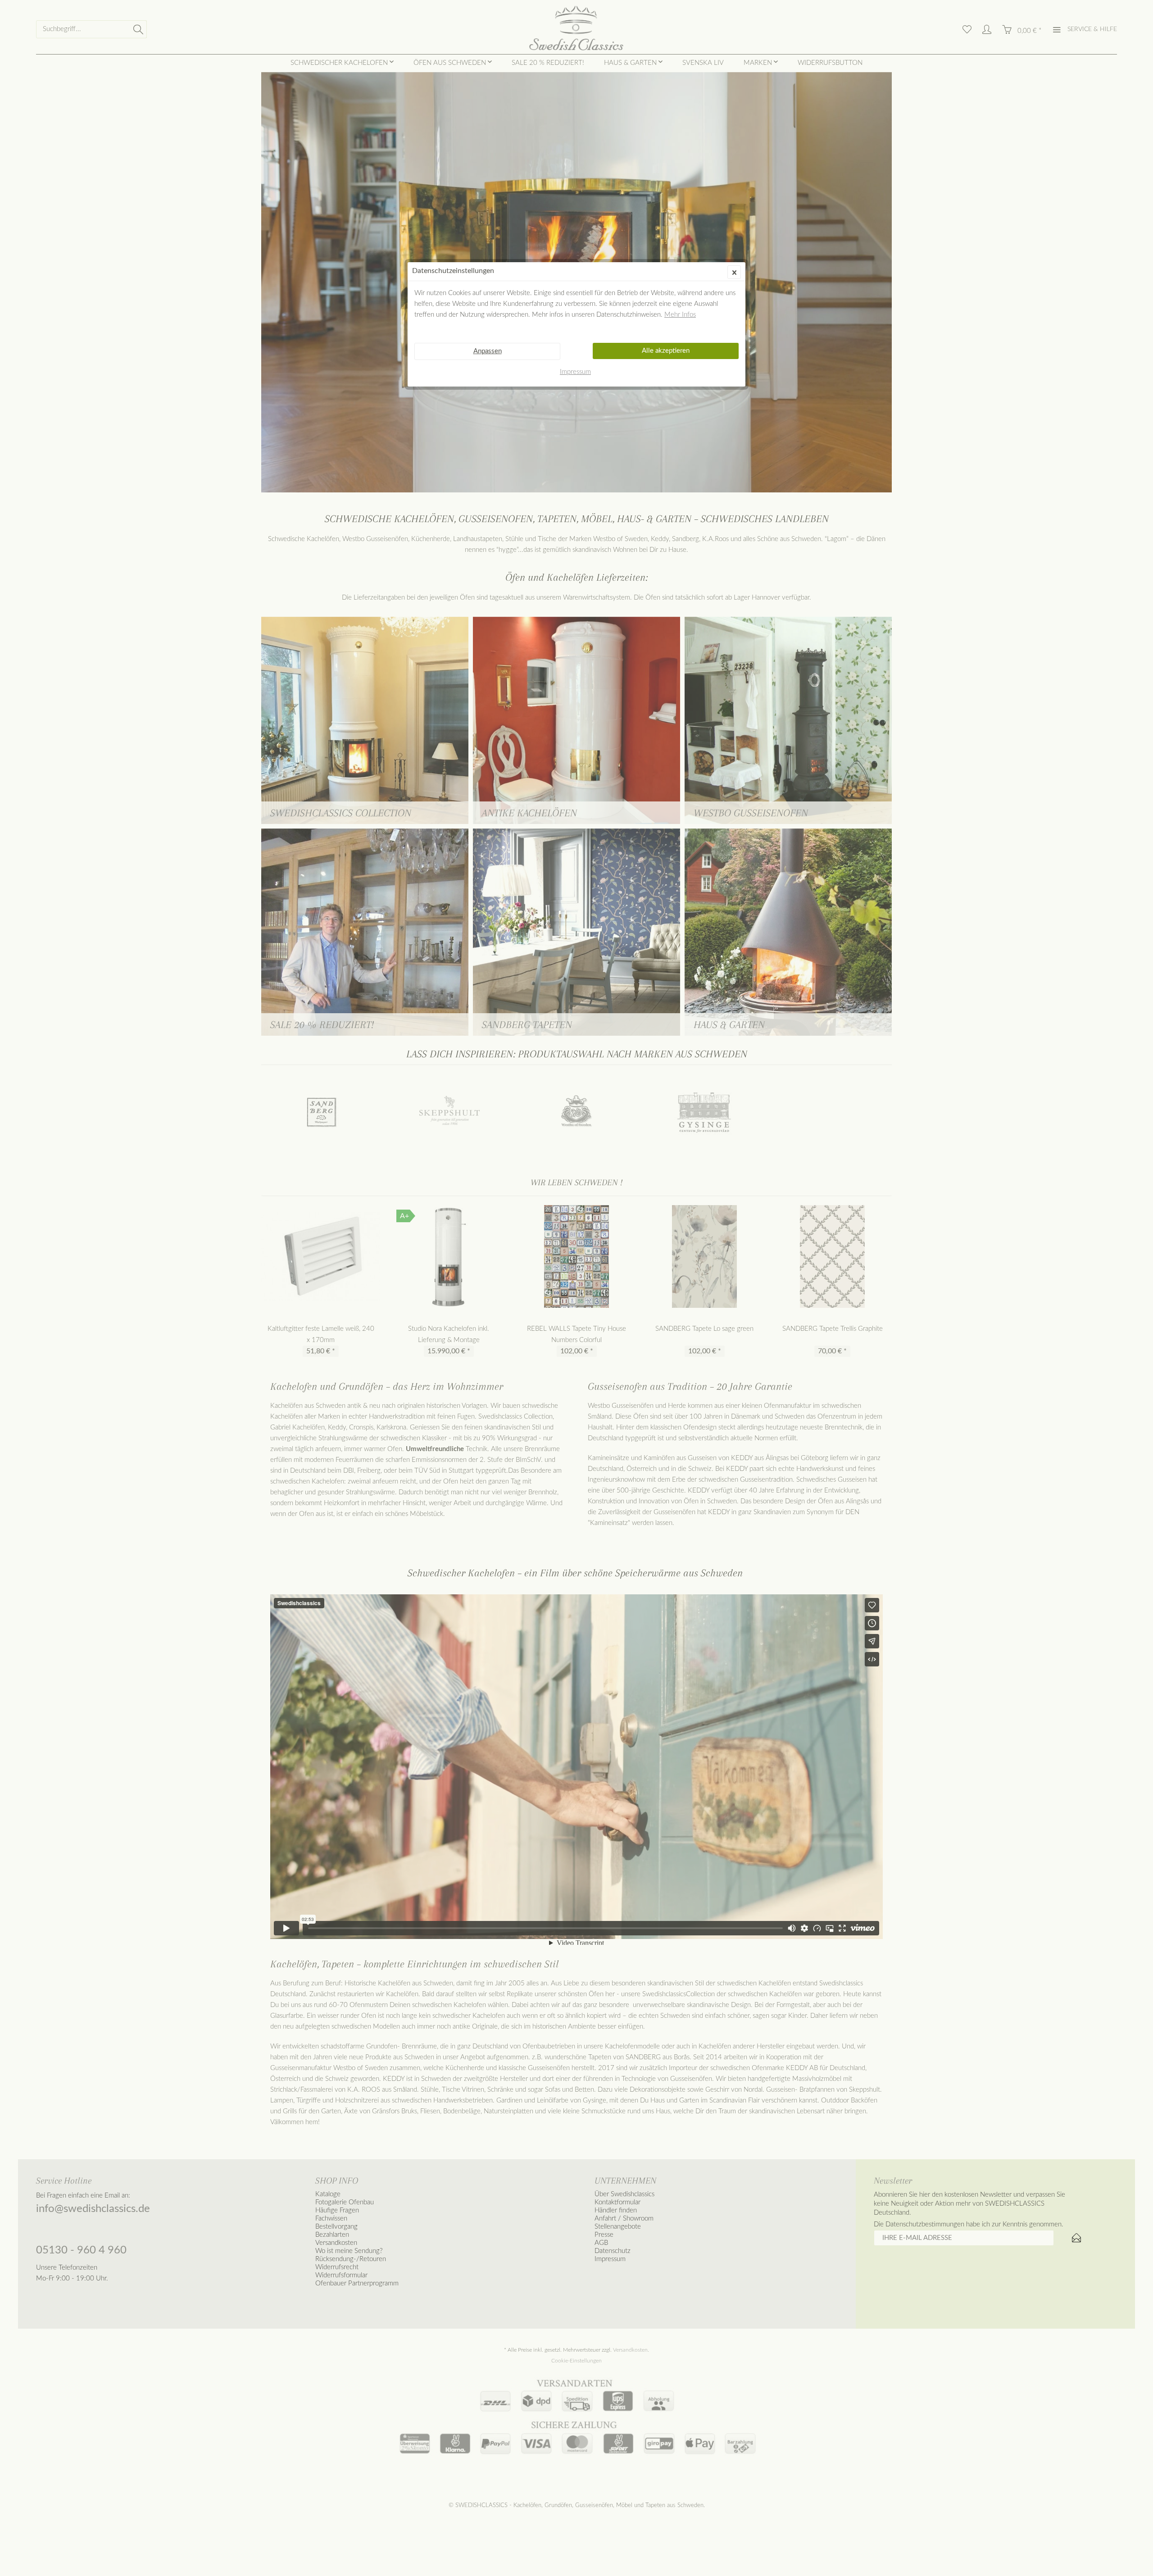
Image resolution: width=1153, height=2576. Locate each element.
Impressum (575, 372)
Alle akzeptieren (666, 351)
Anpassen (488, 351)
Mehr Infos (680, 315)
